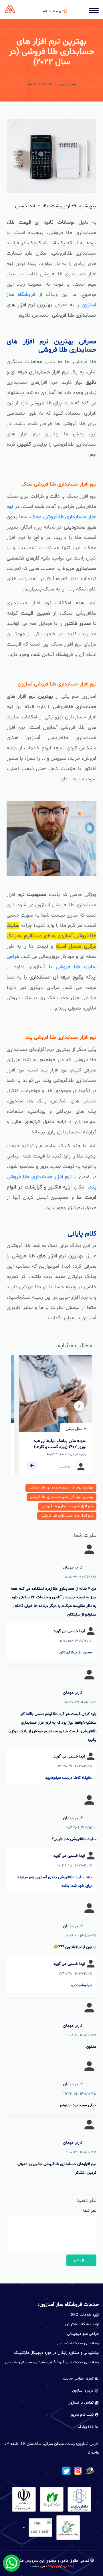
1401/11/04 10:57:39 (81, 1702)
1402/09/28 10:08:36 (80, 1577)
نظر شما (90, 2211)
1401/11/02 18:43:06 (81, 1828)
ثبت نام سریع (83, 2415)
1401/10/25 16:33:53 (80, 2094)
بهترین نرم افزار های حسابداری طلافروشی (62, 1497)
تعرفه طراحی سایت (79, 2379)
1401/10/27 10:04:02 (81, 1936)
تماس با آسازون (81, 2403)
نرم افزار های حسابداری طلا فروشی (67, 1516)
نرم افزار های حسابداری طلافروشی (67, 1506)
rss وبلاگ (86, 2427)
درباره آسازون (83, 2391)
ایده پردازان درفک (60, 2566)
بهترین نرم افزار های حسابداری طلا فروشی (61, 1488)
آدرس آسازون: (87, 2444)
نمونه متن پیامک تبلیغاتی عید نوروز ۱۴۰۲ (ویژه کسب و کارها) (60, 1444)
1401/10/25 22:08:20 (81, 2035)
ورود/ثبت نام (52, 11)
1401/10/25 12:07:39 (81, 2152)
